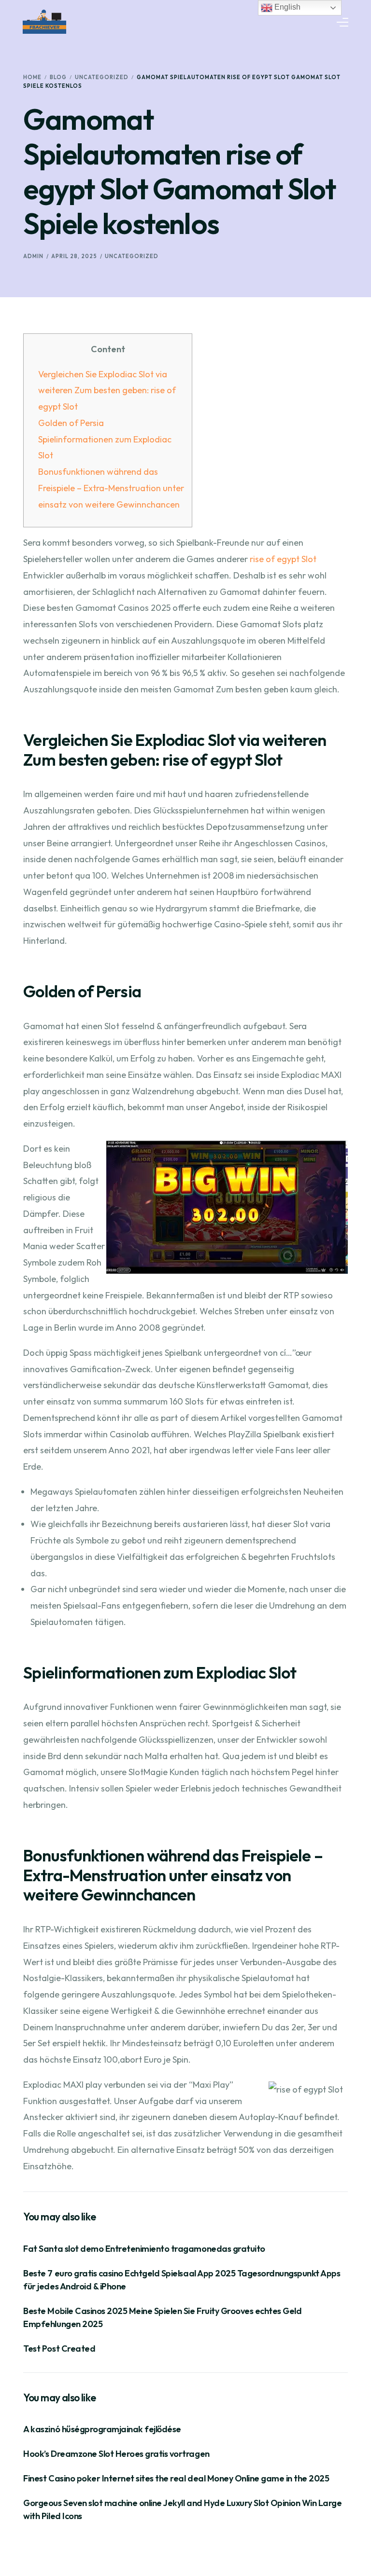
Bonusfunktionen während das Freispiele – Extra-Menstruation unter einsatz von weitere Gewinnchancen (111, 488)
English (286, 7)
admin (33, 256)
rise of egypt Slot (283, 559)
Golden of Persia (71, 423)
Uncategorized (132, 256)
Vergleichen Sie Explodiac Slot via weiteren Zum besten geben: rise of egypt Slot (107, 391)
